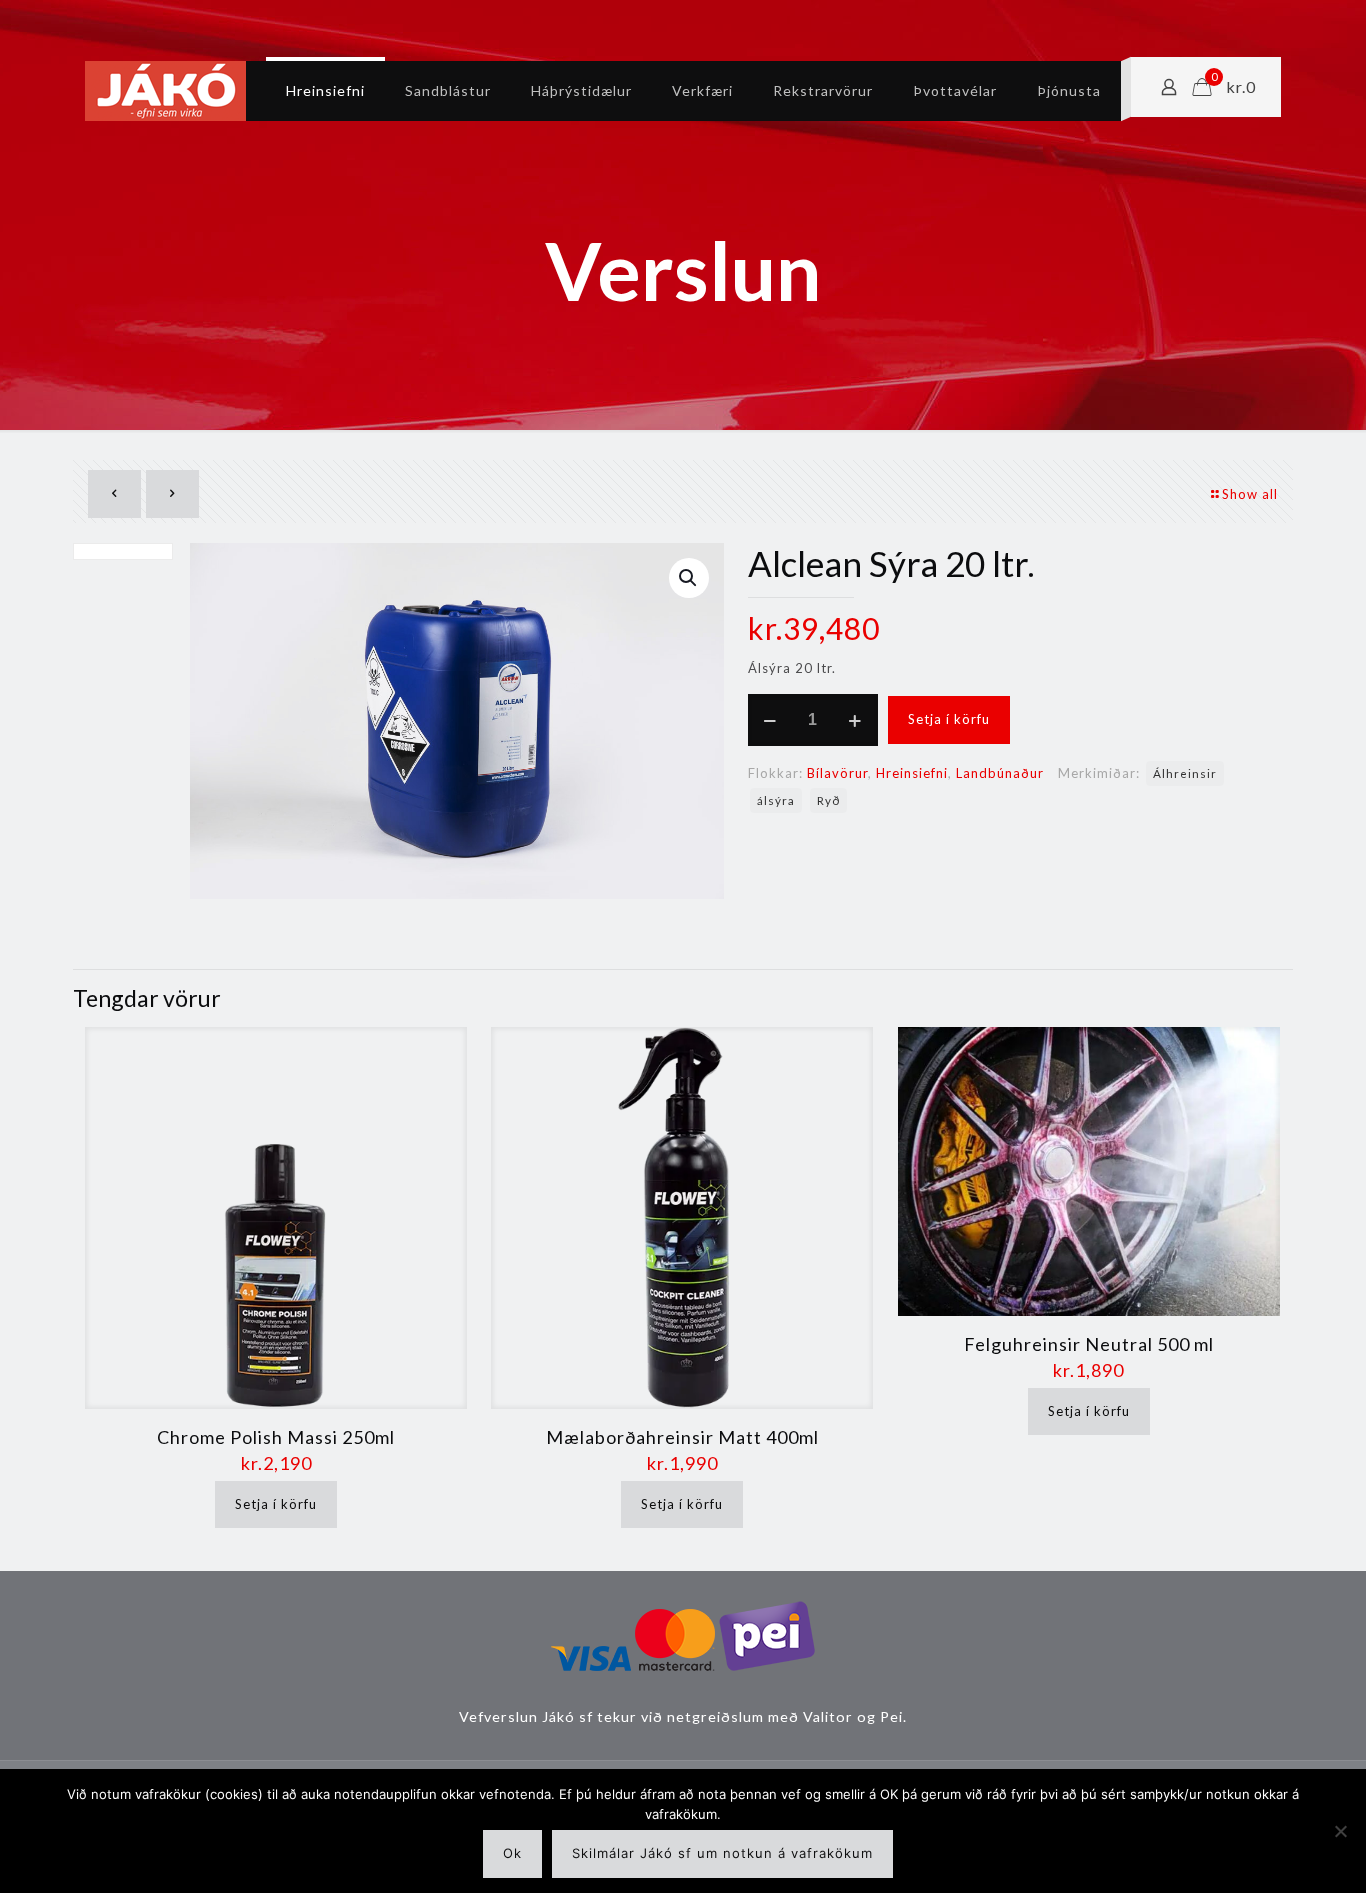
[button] (689, 578)
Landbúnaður (1000, 773)
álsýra (776, 800)
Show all (1250, 494)
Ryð (828, 800)
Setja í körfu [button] (276, 1504)
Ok (512, 1853)
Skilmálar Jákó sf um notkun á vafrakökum (722, 1853)
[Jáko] (165, 91)
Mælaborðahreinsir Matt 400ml (682, 1437)
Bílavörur (837, 773)
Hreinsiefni (912, 773)
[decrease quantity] (770, 720)
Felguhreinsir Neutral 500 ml (1089, 1344)
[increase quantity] (855, 720)
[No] (1341, 1831)
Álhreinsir (1185, 773)
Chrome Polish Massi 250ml (276, 1437)
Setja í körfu (949, 719)
